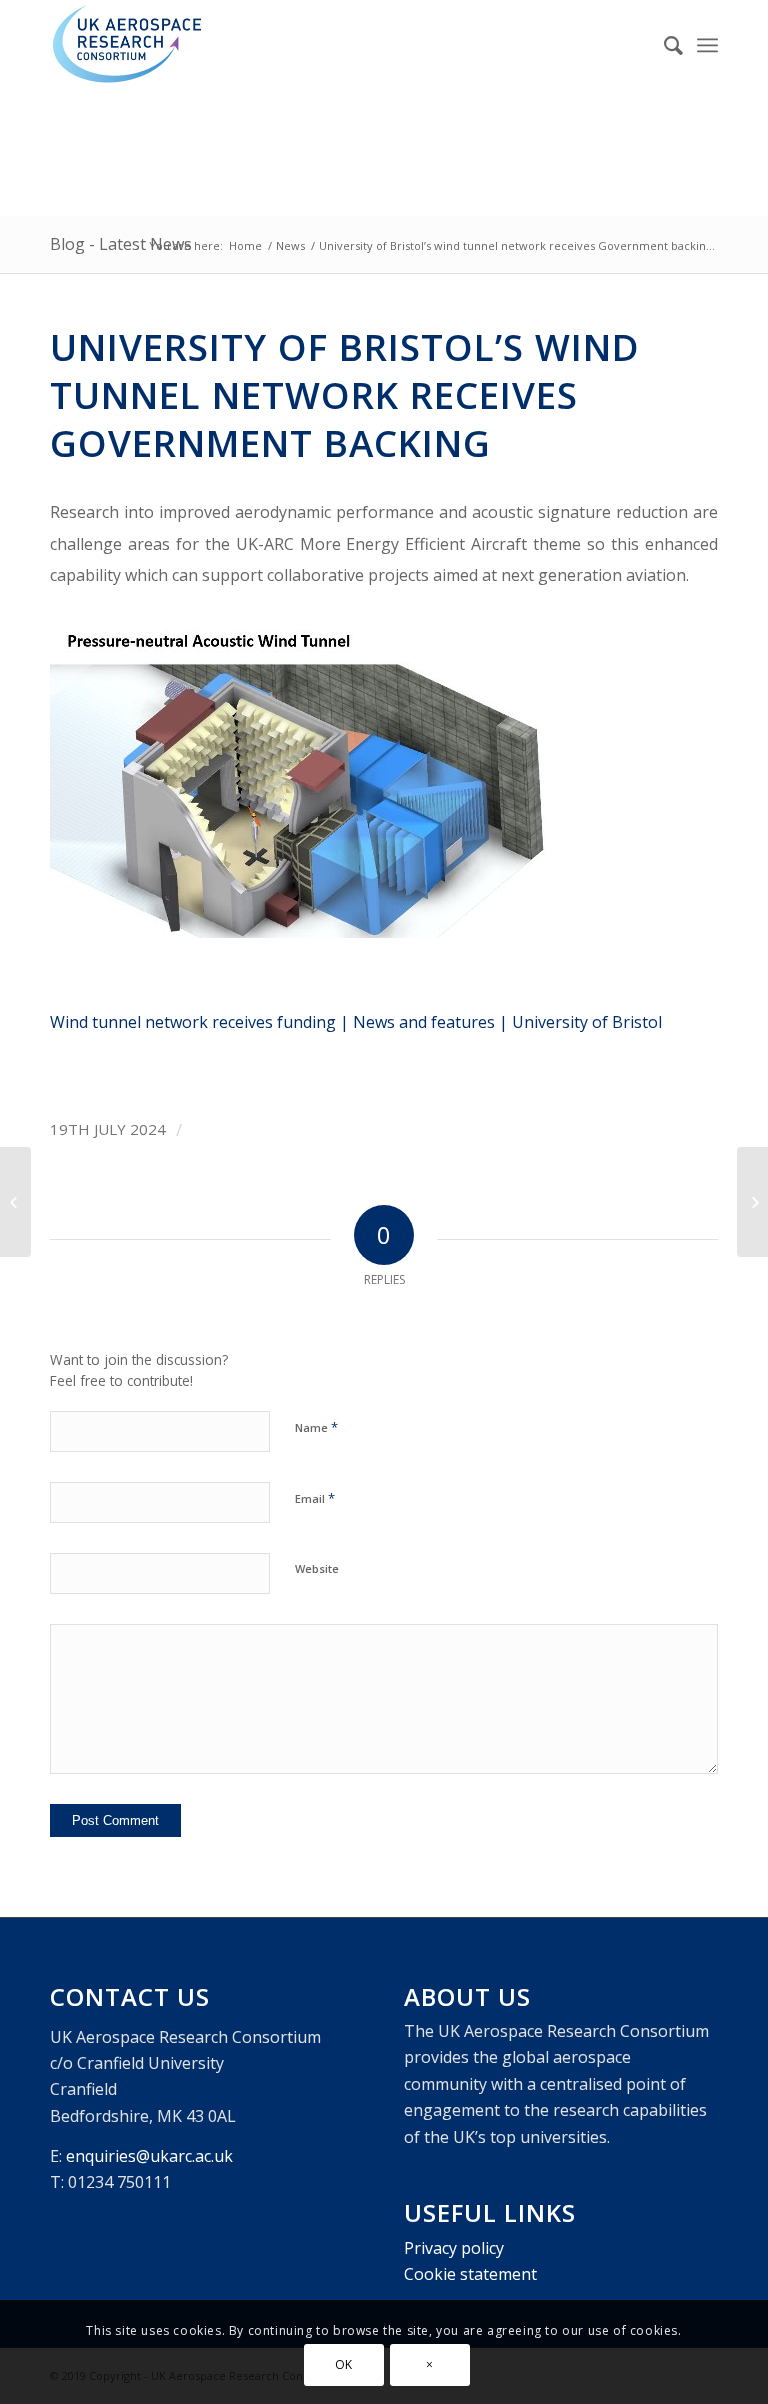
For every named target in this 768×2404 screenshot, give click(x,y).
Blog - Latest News (121, 244)
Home (245, 245)
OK (344, 2364)
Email (315, 1498)
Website (317, 1568)
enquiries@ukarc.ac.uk (149, 2156)
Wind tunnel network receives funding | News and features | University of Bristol (356, 1022)
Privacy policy (454, 2248)
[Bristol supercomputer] (15, 1202)
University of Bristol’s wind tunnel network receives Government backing (345, 395)
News (290, 245)
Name (316, 1427)
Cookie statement (470, 2274)
